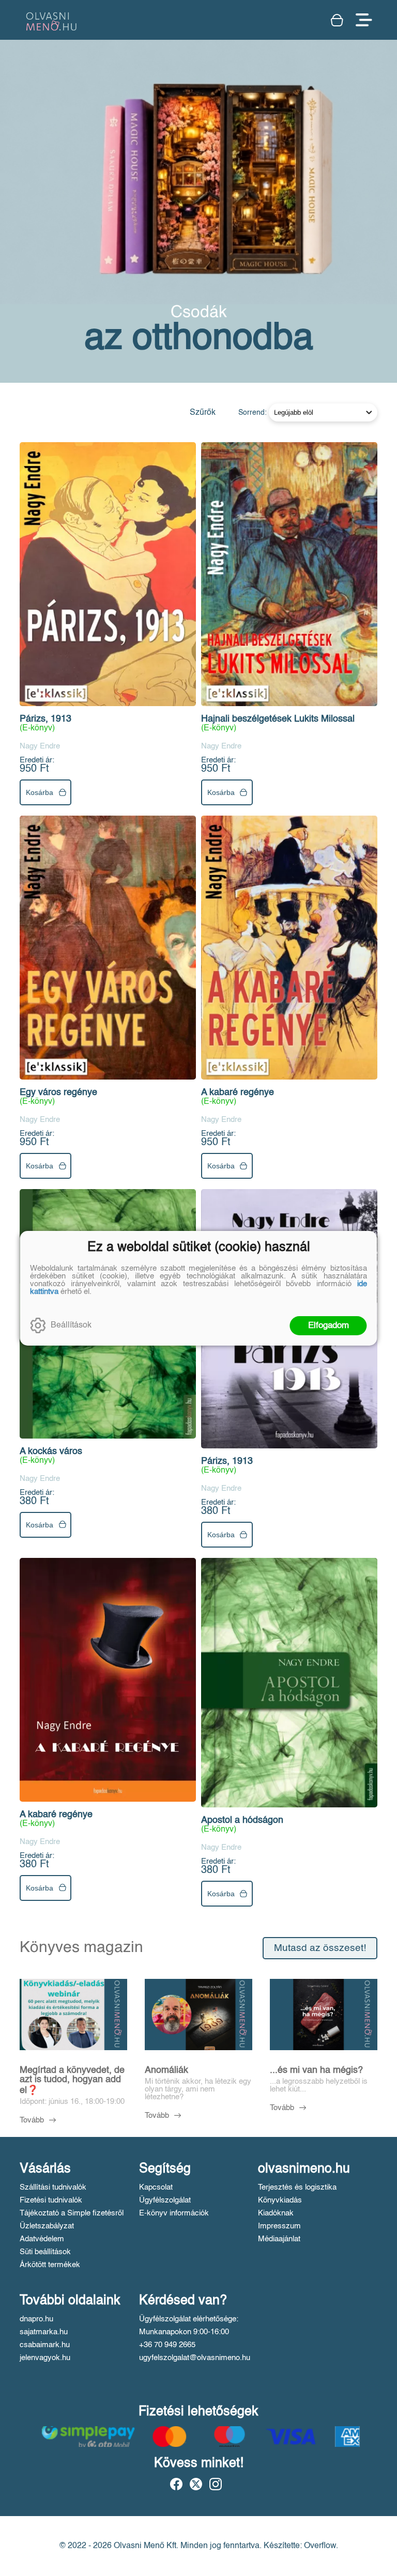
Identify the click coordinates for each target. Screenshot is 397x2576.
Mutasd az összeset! (320, 1948)
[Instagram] (216, 2484)
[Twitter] (196, 2484)
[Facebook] (176, 2484)
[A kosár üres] (338, 20)
